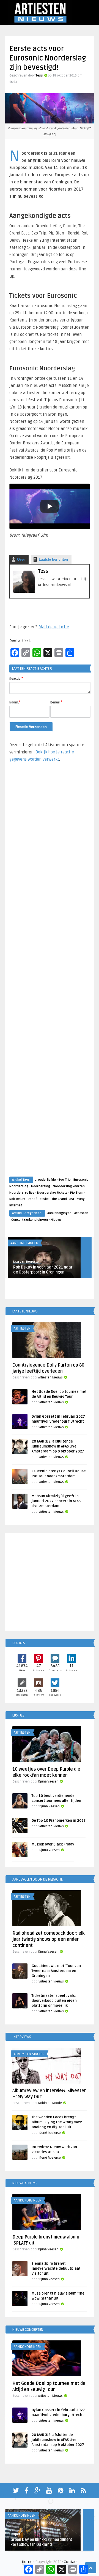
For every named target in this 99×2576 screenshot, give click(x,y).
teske (44, 1199)
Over (21, 559)
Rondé (33, 1199)
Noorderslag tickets (52, 1193)
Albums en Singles (29, 2054)
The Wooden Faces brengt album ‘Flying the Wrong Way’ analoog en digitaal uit (57, 2122)
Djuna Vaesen (48, 1782)
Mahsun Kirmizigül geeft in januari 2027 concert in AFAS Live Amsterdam (56, 1501)
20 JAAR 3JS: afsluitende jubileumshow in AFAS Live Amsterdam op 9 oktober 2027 (58, 1446)
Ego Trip (65, 1180)
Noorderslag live (22, 1193)
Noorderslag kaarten (69, 1186)
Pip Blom (77, 1193)
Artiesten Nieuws (50, 1377)
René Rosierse (50, 2133)
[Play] (50, 506)
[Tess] (24, 591)
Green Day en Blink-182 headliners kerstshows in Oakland (41, 2542)
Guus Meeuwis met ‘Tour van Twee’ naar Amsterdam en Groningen (56, 1971)
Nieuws (56, 1220)
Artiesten (81, 1213)
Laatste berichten (53, 559)
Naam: (15, 702)
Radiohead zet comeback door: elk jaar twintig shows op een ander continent (49, 1939)
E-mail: (56, 702)
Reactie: (16, 678)
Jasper (15, 2534)
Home (27, 2562)
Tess (39, 76)
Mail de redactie (54, 627)
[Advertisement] (50, 975)
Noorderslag (41, 1186)
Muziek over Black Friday (53, 1844)
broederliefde (45, 1180)
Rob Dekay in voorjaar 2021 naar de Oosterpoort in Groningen (43, 1270)
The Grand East (63, 1199)
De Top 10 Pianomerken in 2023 (59, 1821)
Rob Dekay (17, 1199)
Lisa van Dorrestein (27, 1262)
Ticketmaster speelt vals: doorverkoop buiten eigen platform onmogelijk (54, 2001)
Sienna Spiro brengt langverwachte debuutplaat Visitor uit (56, 2269)
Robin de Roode (50, 2103)
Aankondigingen (59, 1213)
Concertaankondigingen (30, 1220)
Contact (71, 2562)
